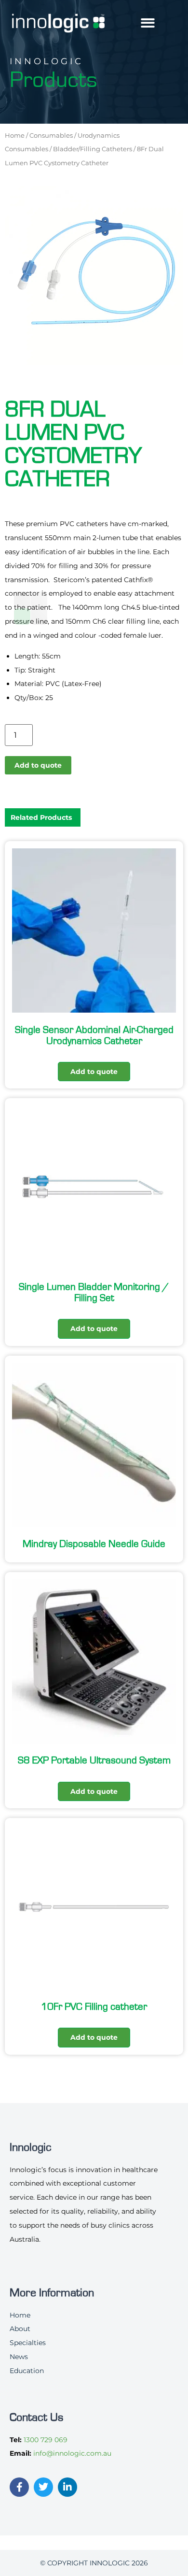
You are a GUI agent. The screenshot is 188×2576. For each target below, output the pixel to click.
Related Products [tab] (41, 817)
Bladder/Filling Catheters (93, 149)
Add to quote (38, 765)
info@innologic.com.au (72, 2453)
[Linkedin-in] (67, 2487)
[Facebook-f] (19, 2487)
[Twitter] (43, 2487)
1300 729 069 (46, 2440)
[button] (148, 23)
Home (15, 135)
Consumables (51, 135)
